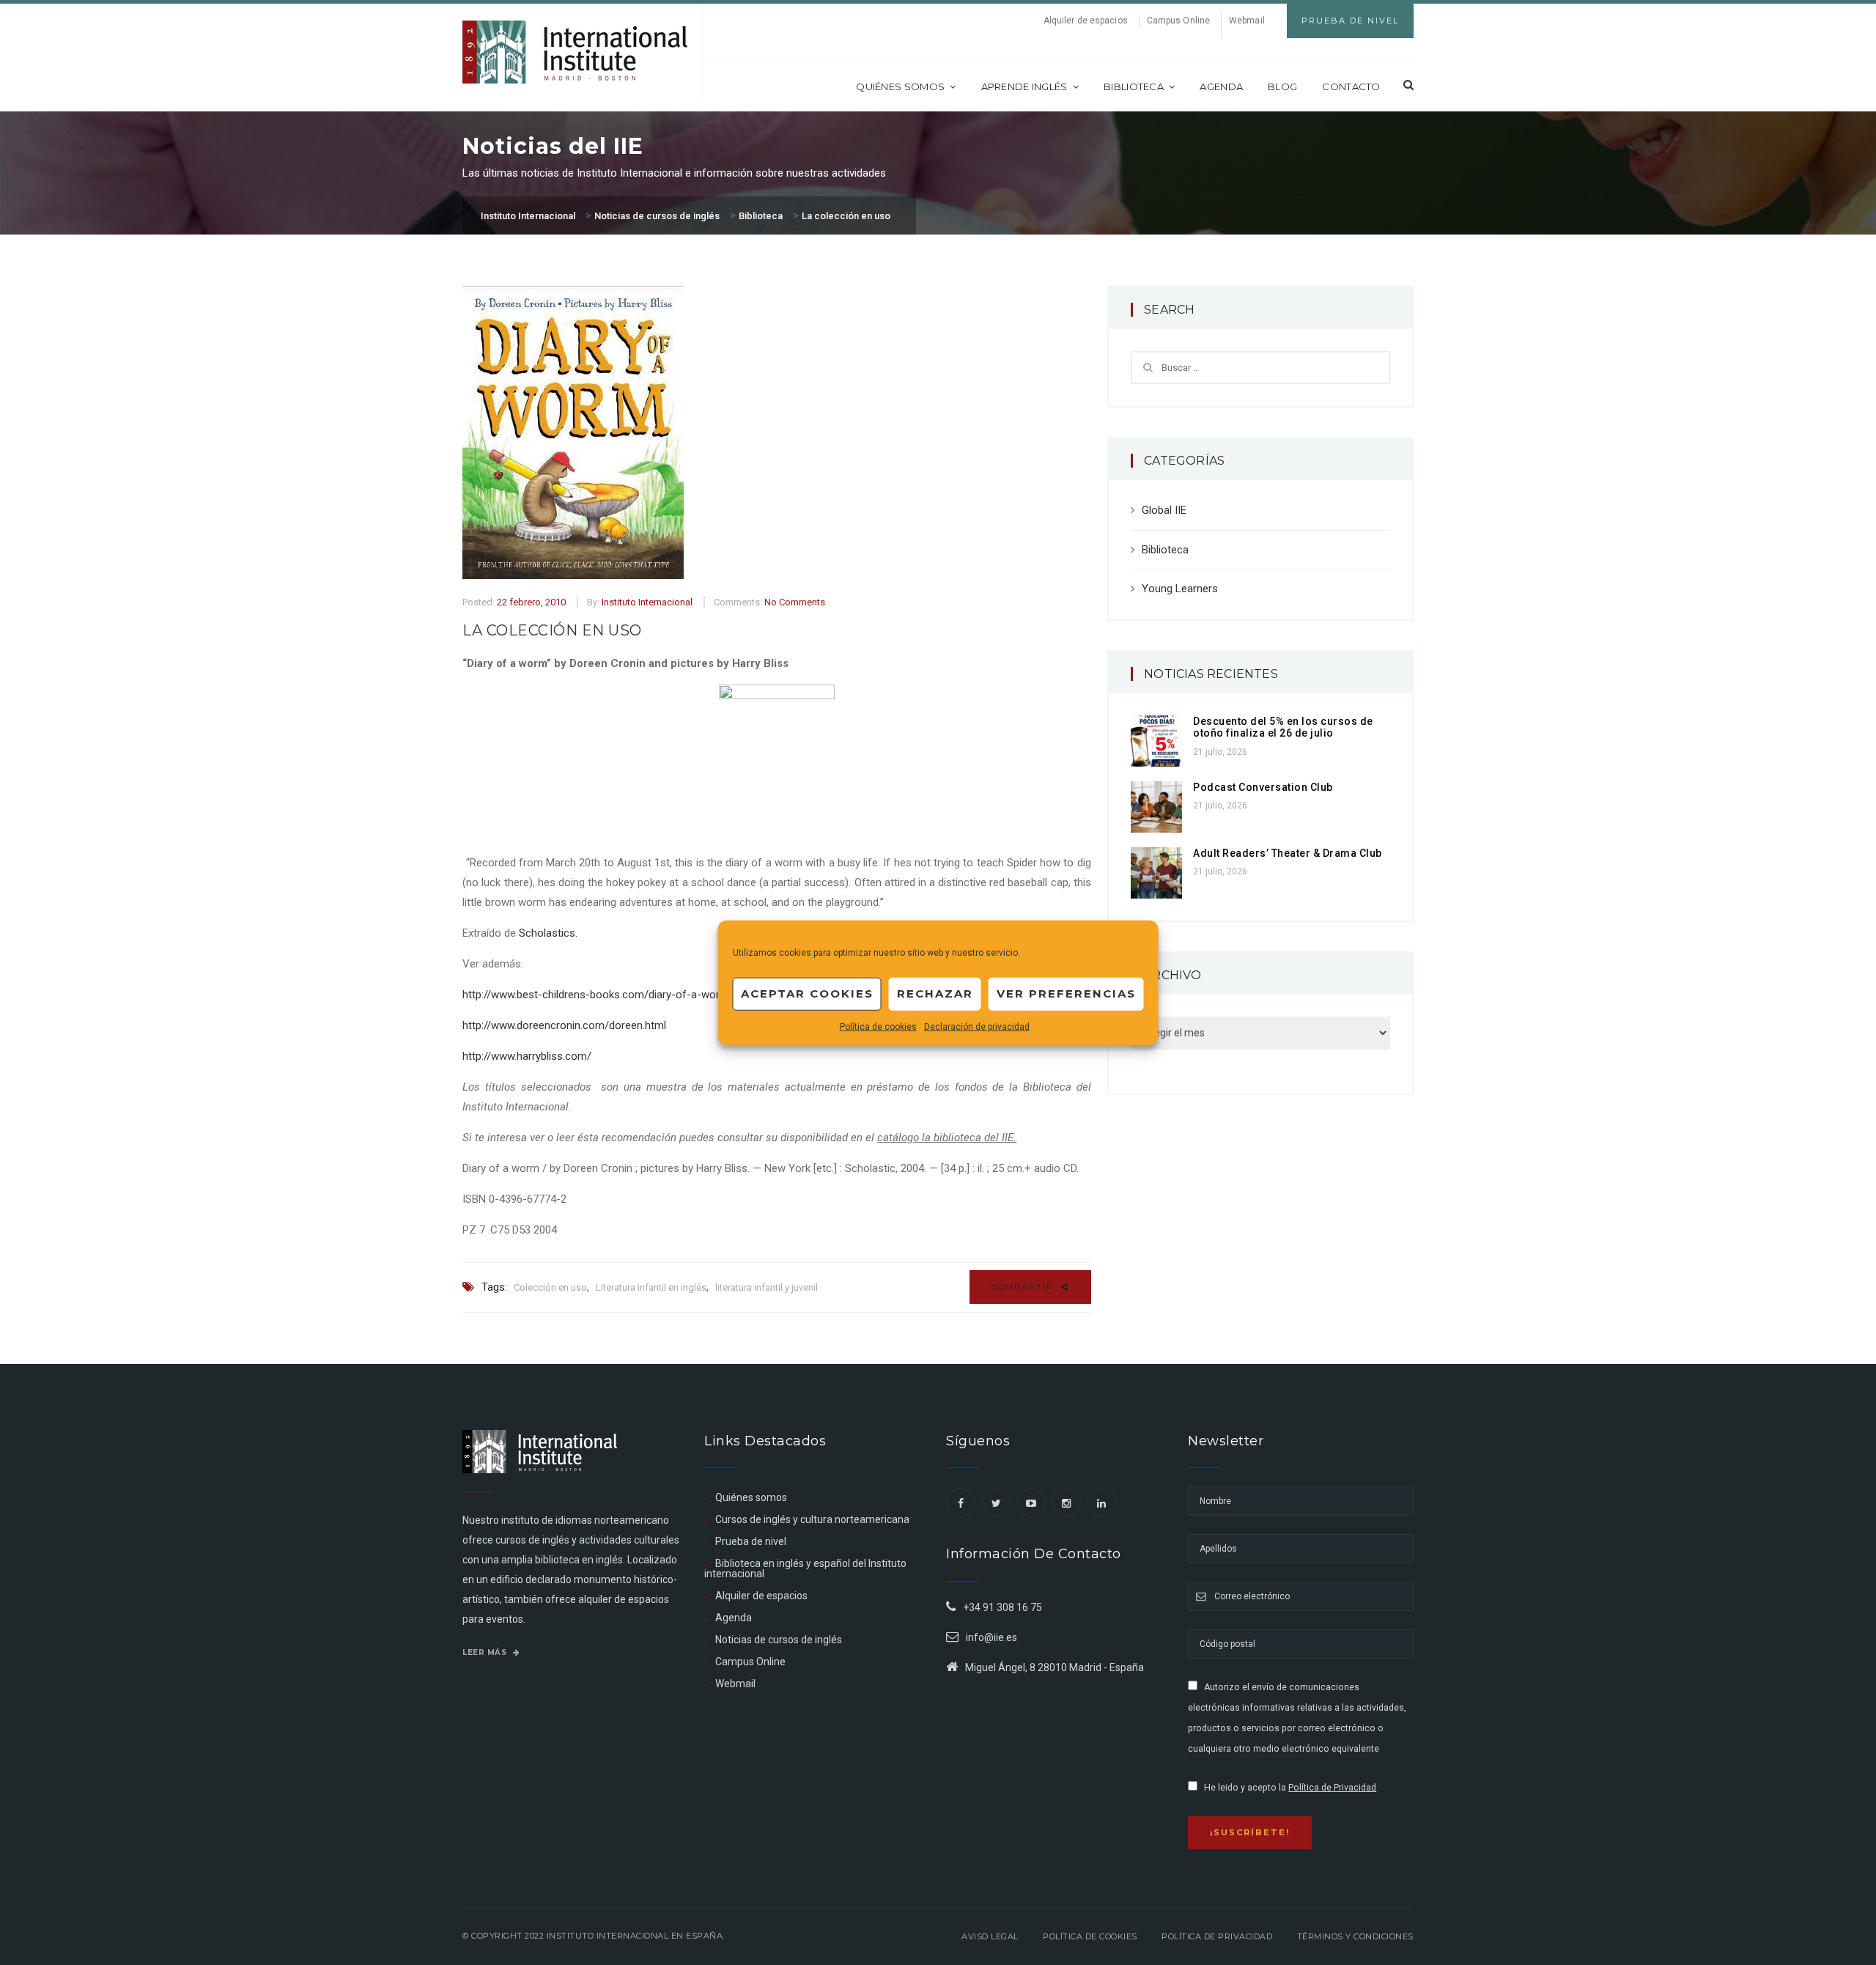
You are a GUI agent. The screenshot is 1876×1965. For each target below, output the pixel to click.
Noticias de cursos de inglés (779, 1640)
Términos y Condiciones (1355, 1936)
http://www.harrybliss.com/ (527, 1056)
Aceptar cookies (807, 993)
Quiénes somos (900, 86)
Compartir (1024, 1287)
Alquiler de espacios (1086, 21)
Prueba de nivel (751, 1541)
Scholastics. (548, 933)
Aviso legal (990, 1936)
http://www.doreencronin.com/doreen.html (564, 1025)
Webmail (1247, 21)
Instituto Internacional (647, 602)
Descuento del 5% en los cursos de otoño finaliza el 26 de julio (1283, 727)
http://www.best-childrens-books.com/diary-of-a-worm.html (608, 995)
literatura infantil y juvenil (767, 1287)
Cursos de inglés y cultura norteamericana (812, 1519)
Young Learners (1180, 589)
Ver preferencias (1066, 993)
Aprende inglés (1024, 86)
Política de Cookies (1090, 1936)
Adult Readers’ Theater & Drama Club (1288, 853)
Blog (1282, 86)
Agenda (1221, 86)
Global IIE (1164, 510)
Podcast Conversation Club (1263, 787)
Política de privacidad (1217, 1936)
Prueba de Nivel (1350, 21)
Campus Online (1178, 21)
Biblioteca (1134, 86)
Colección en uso (550, 1287)
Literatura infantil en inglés (651, 1287)
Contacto (1351, 86)
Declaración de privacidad (977, 1026)
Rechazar (935, 993)
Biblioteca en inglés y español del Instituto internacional (805, 1568)
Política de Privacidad (1332, 1788)
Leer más (486, 1652)
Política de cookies (878, 1026)
